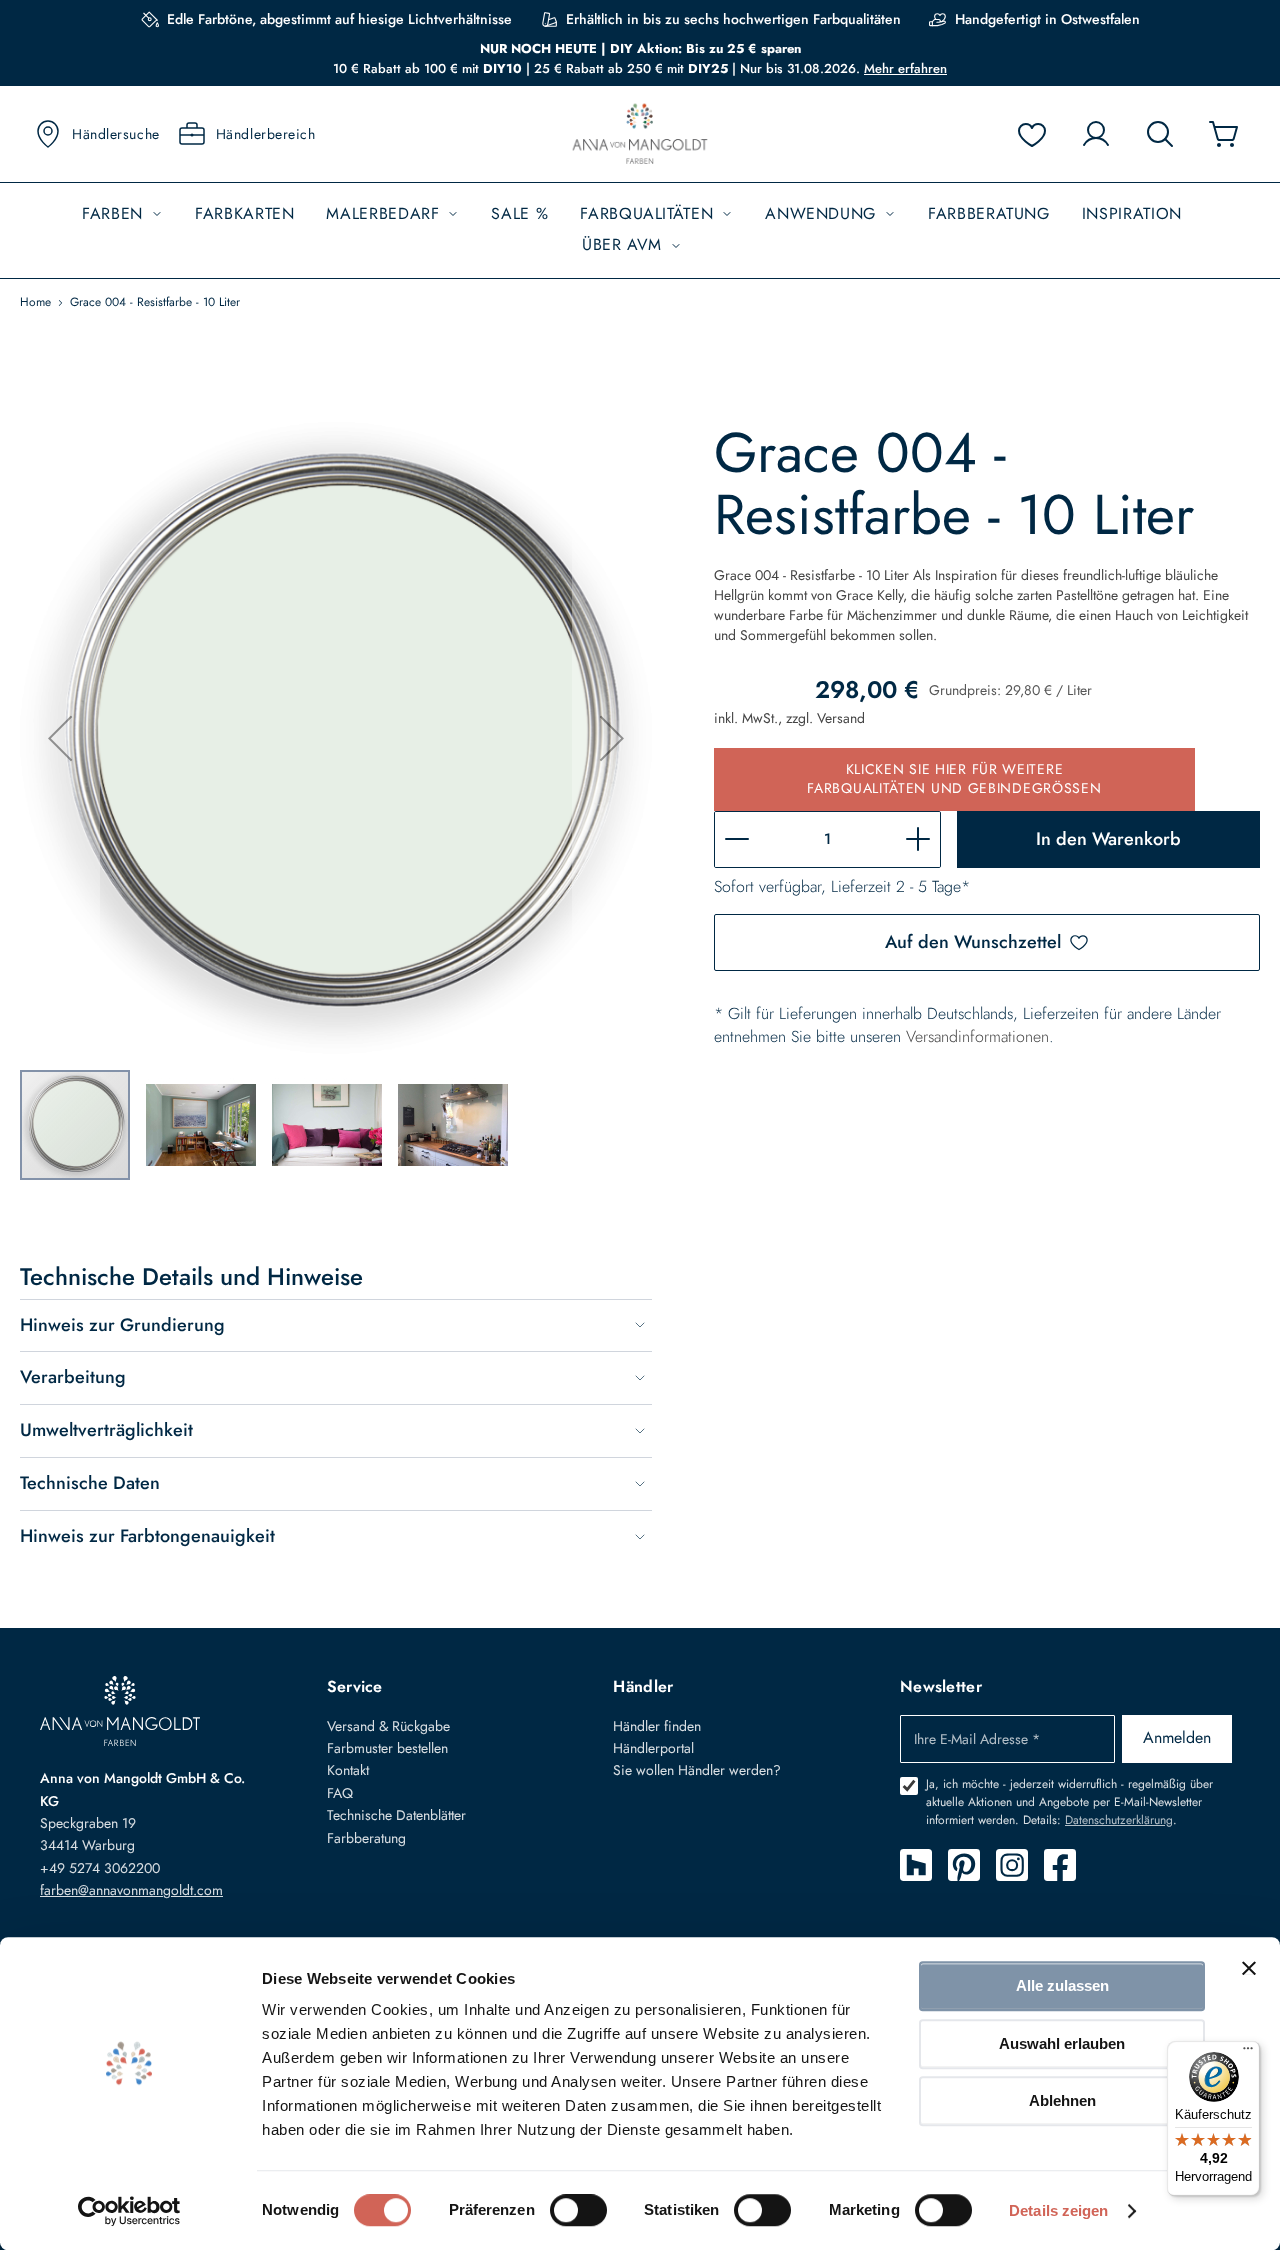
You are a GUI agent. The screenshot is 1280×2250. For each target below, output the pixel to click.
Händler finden (657, 1726)
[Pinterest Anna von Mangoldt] (964, 1865)
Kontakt (348, 1770)
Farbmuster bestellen (387, 1748)
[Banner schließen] (1249, 1968)
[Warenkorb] (1224, 134)
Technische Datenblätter (396, 1815)
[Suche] (1160, 134)
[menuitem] (122, 214)
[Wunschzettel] (1032, 134)
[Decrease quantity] (737, 839)
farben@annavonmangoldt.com (131, 1890)
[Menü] (1248, 2053)
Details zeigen (1058, 2210)
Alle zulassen (1062, 1985)
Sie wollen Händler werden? (697, 1770)
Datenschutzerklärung (1119, 1820)
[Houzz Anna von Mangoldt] (916, 1865)
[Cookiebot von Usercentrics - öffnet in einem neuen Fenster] (129, 2211)
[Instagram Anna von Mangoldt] (1012, 1865)
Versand (841, 718)
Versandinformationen (977, 1036)
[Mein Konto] (1096, 134)
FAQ (340, 1793)
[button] (60, 738)
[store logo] (640, 134)
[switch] (578, 2212)
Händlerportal (653, 1748)
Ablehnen (1062, 2100)
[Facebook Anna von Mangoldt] (1060, 1865)
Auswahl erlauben (1062, 2043)
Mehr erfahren (905, 68)
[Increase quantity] (918, 839)
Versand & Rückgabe (388, 1726)
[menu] (640, 230)
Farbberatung (366, 1838)
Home (35, 302)
